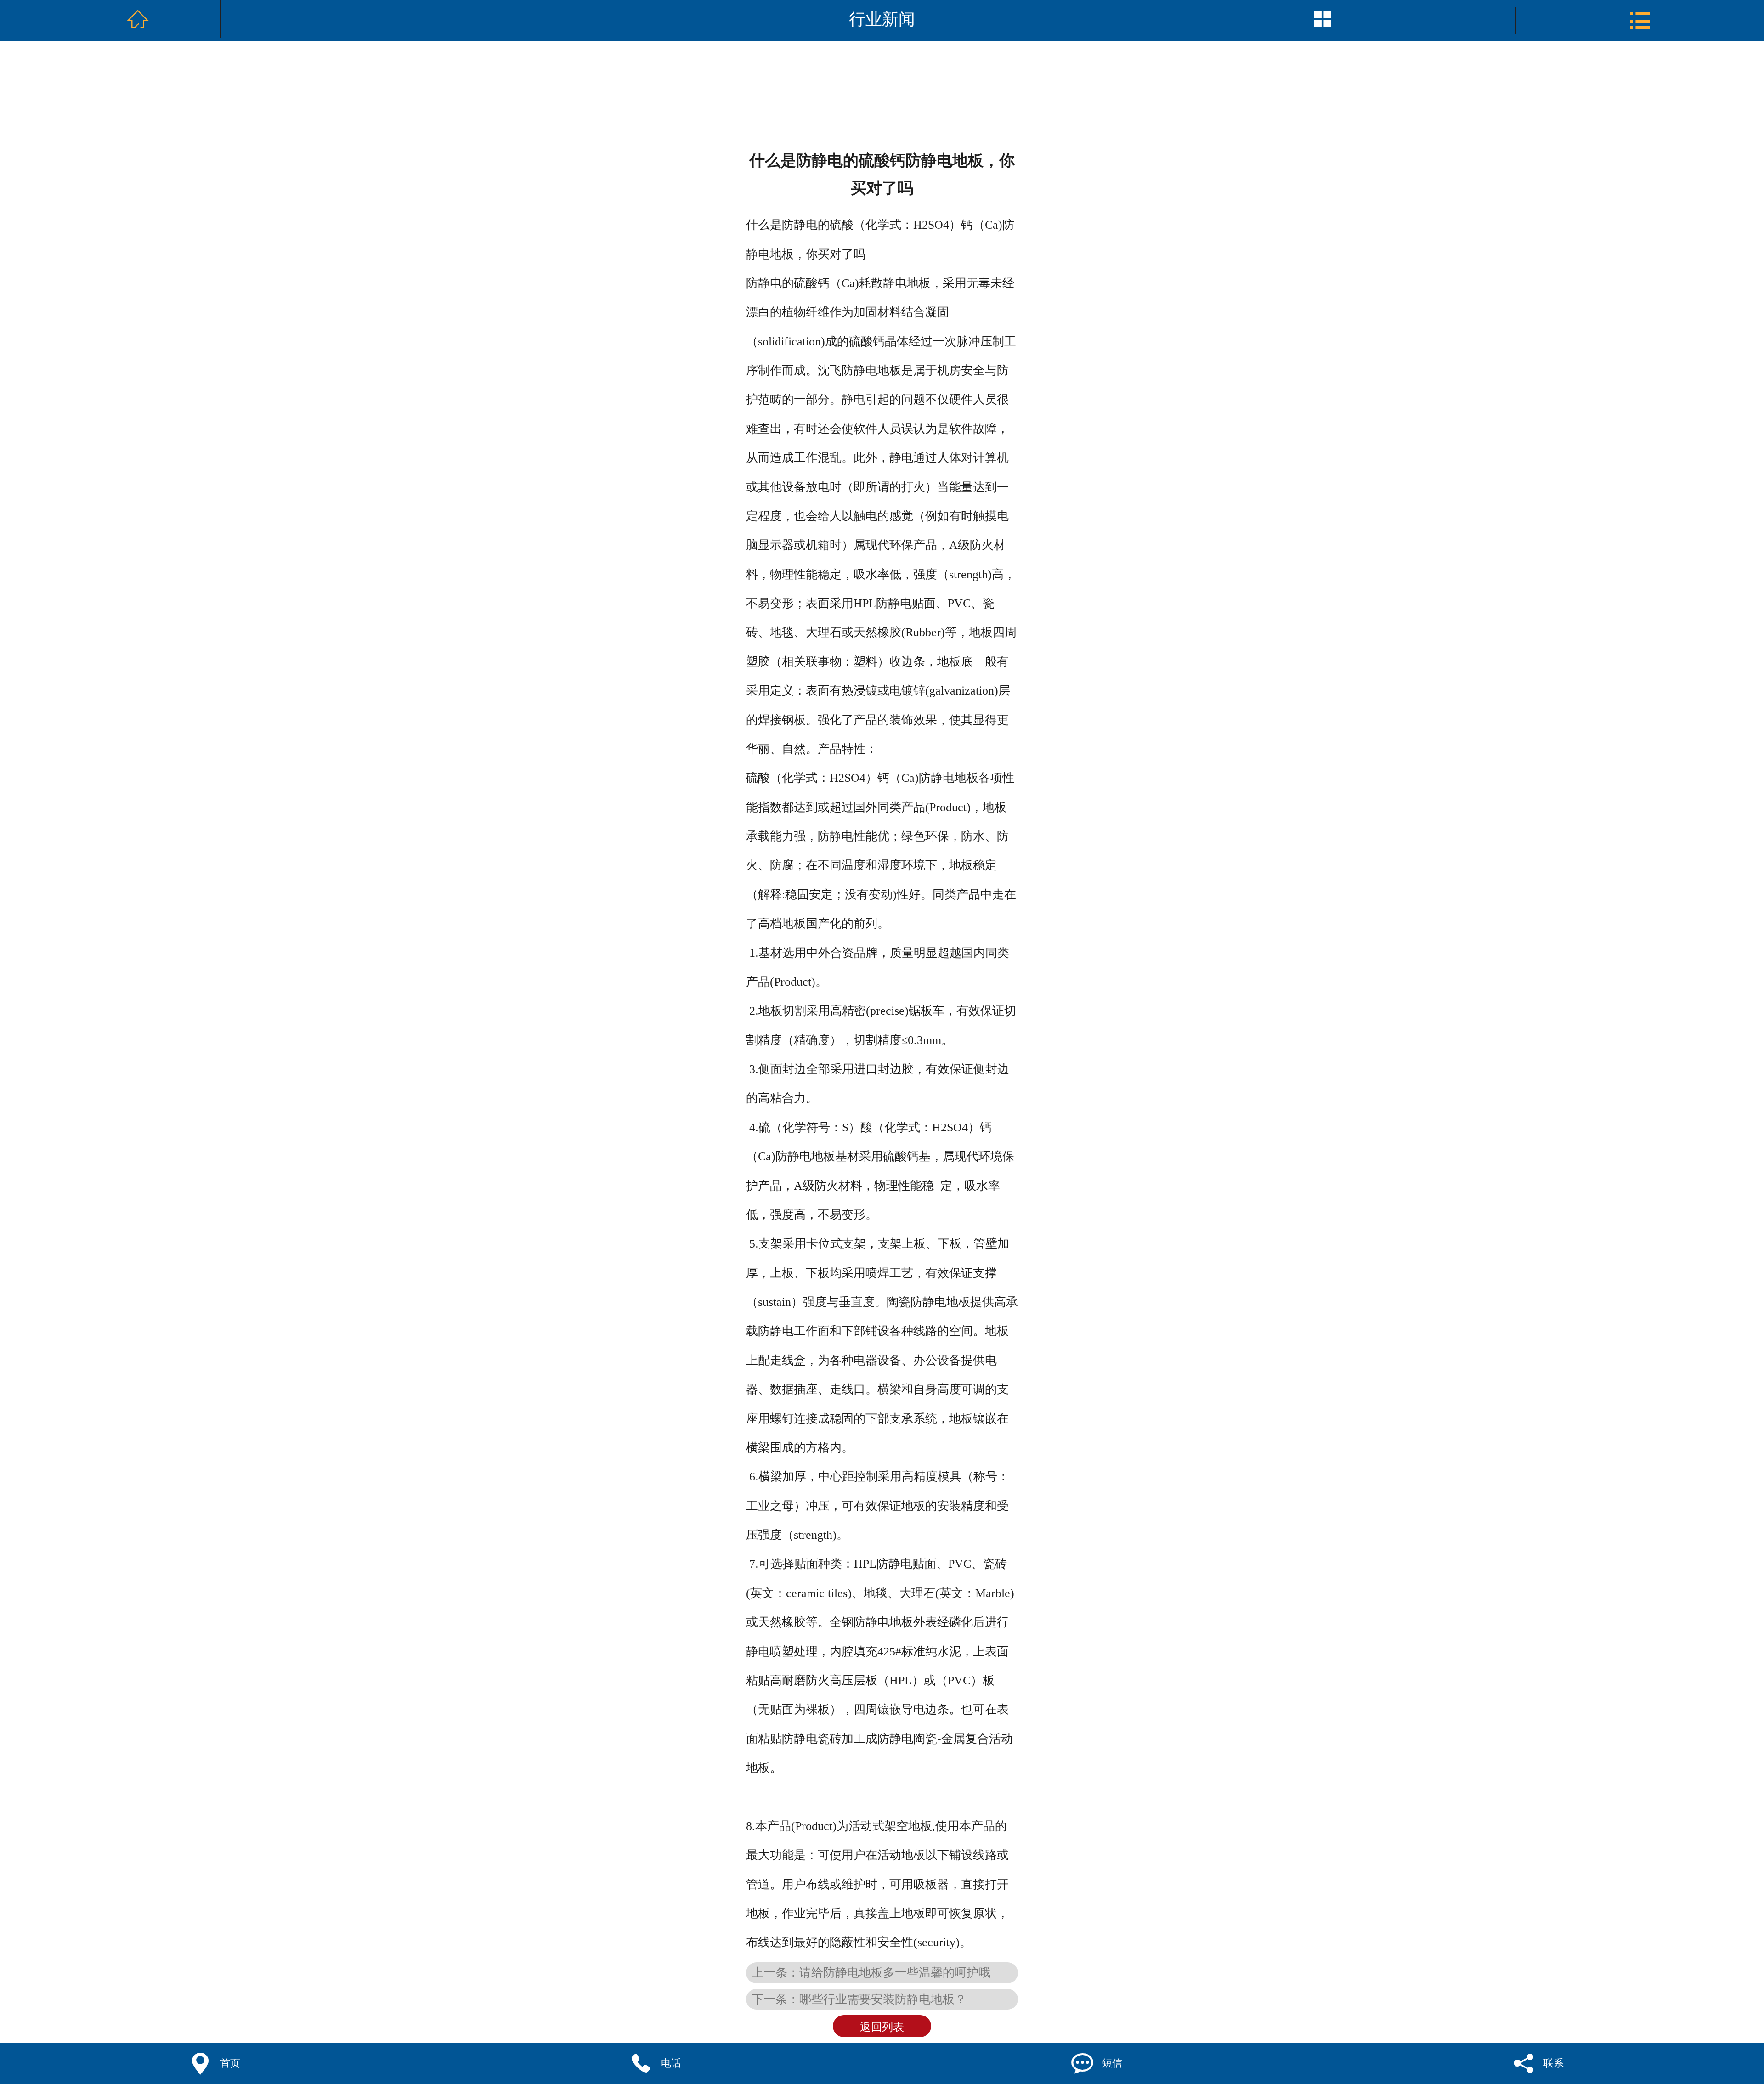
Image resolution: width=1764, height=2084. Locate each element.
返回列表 (882, 2027)
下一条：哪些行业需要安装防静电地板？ (859, 1999)
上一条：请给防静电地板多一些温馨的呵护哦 (871, 1972)
